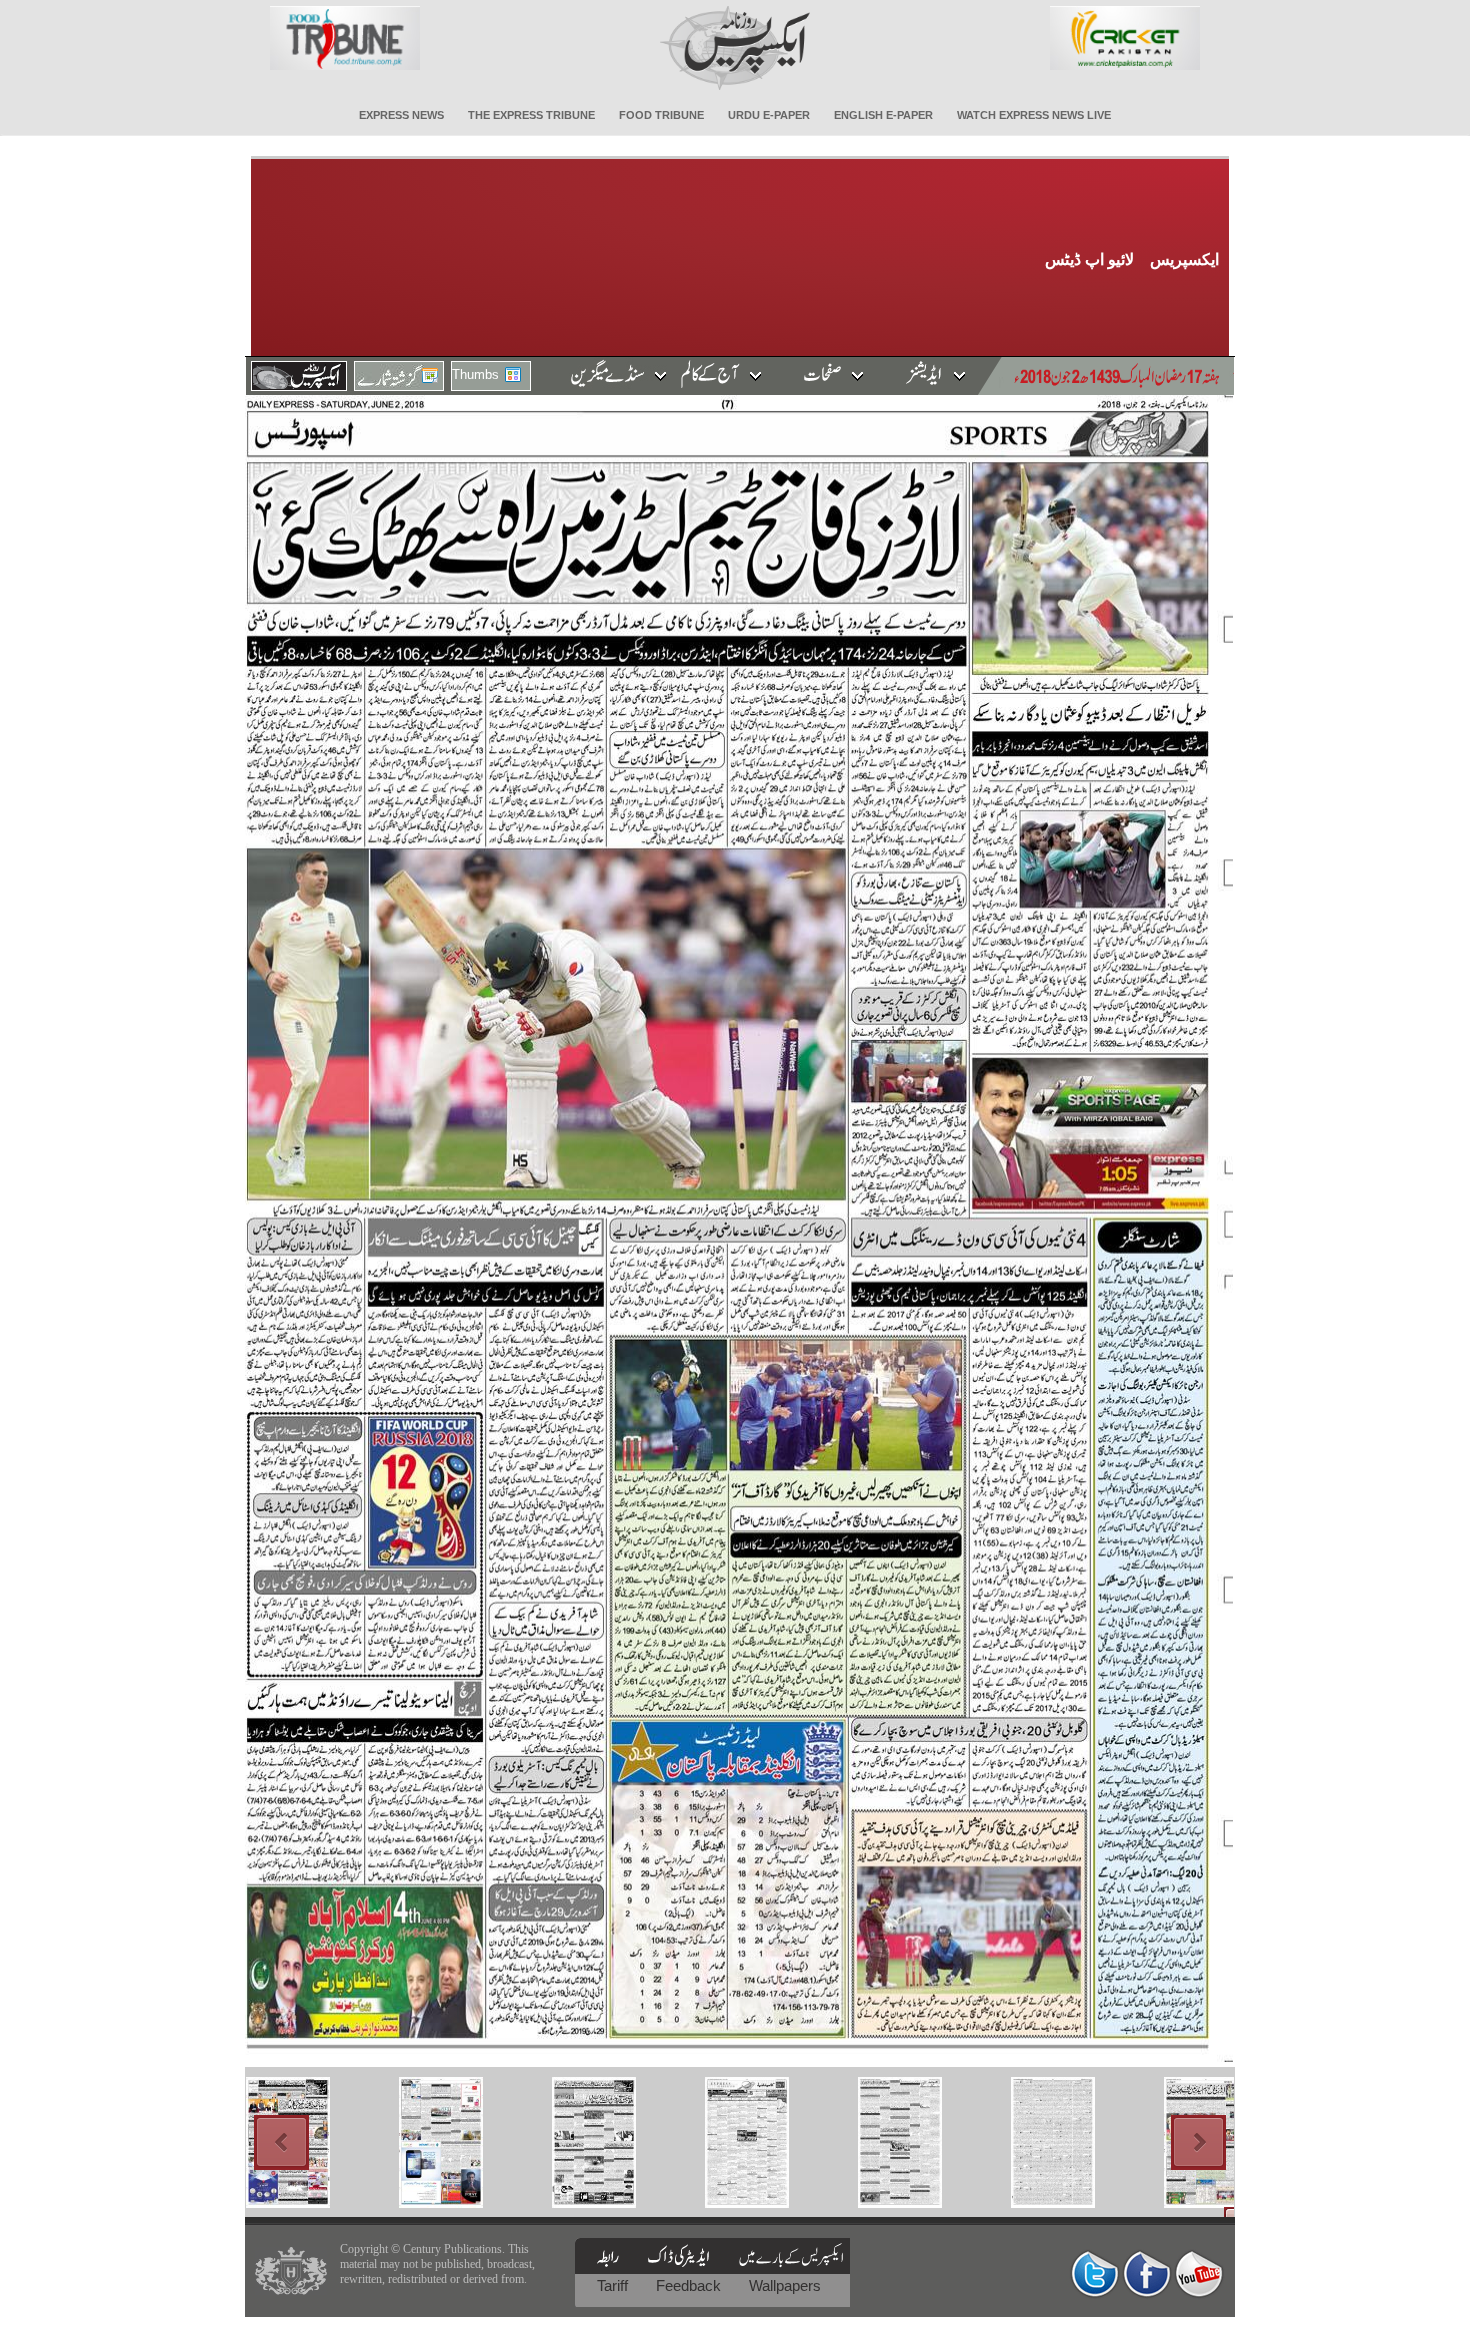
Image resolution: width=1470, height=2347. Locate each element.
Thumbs (475, 374)
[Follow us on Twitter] (1095, 2273)
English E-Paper (883, 115)
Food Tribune (661, 115)
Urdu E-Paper (769, 115)
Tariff (614, 2285)
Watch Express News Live (1034, 115)
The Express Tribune (531, 115)
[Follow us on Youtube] (1199, 2273)
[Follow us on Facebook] (1147, 2273)
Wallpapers (785, 2285)
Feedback (690, 2285)
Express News (401, 115)
